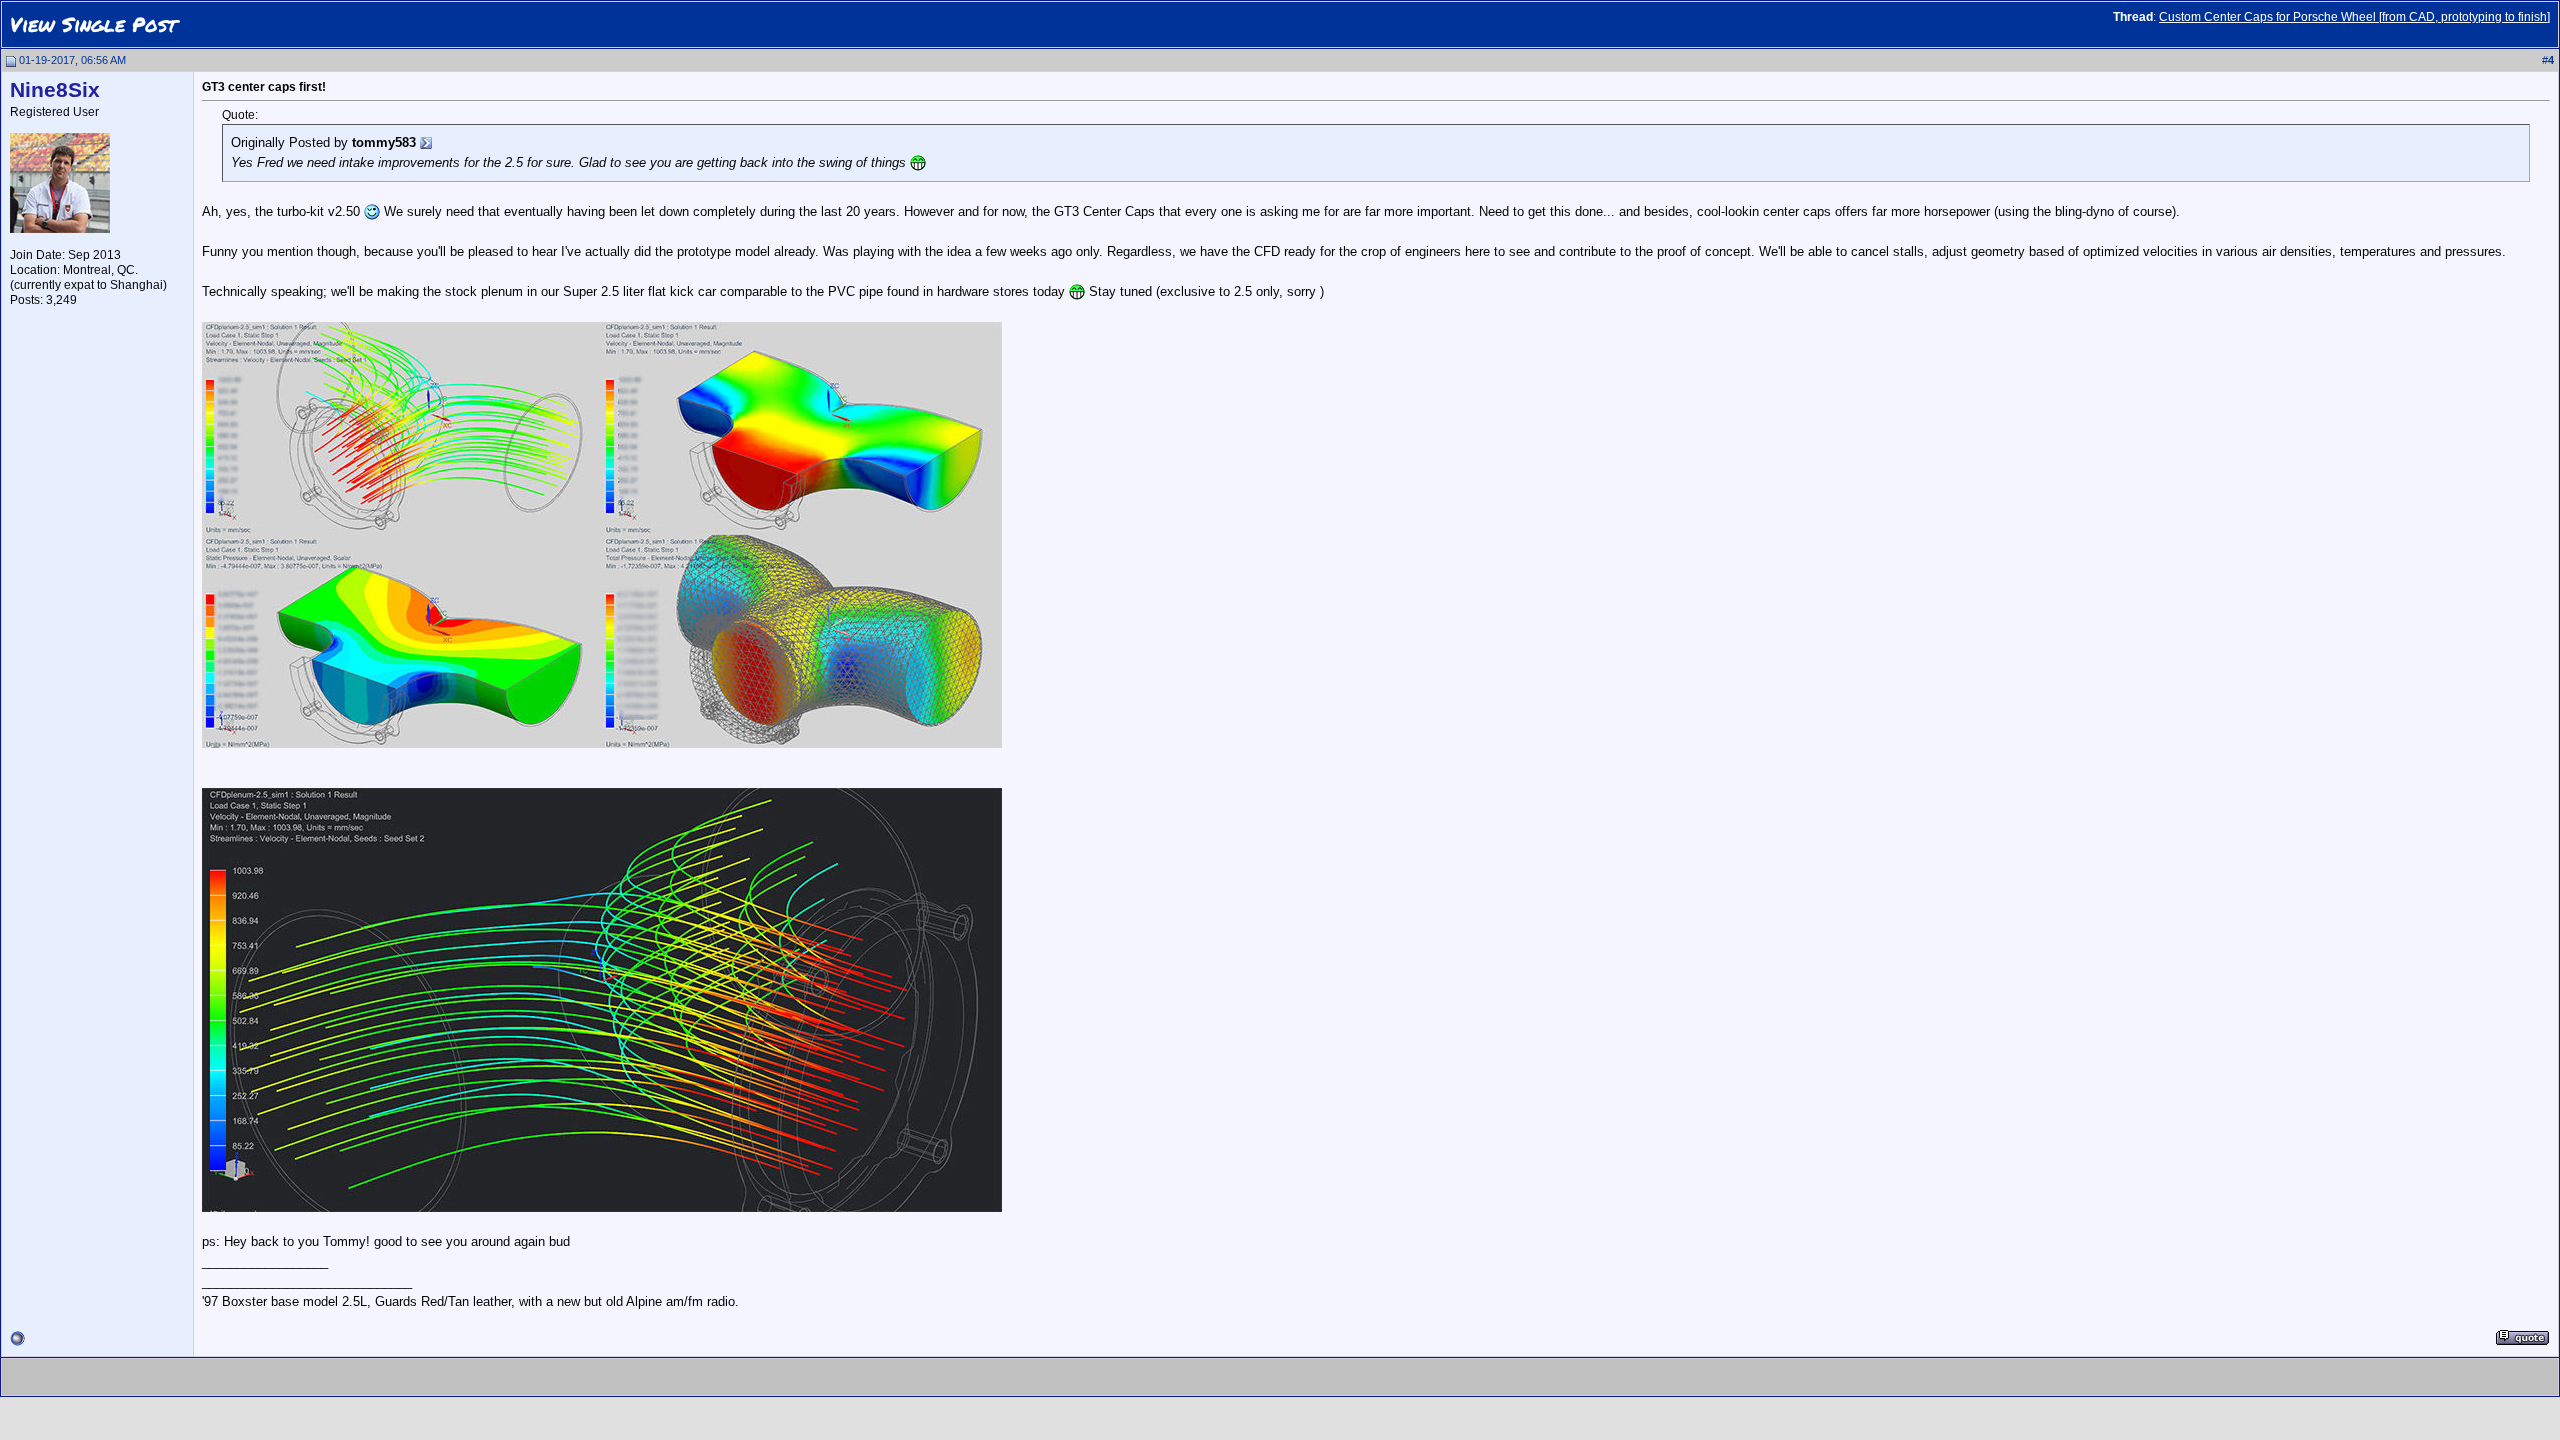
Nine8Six (55, 90)
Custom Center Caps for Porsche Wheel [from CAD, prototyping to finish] (2354, 17)
